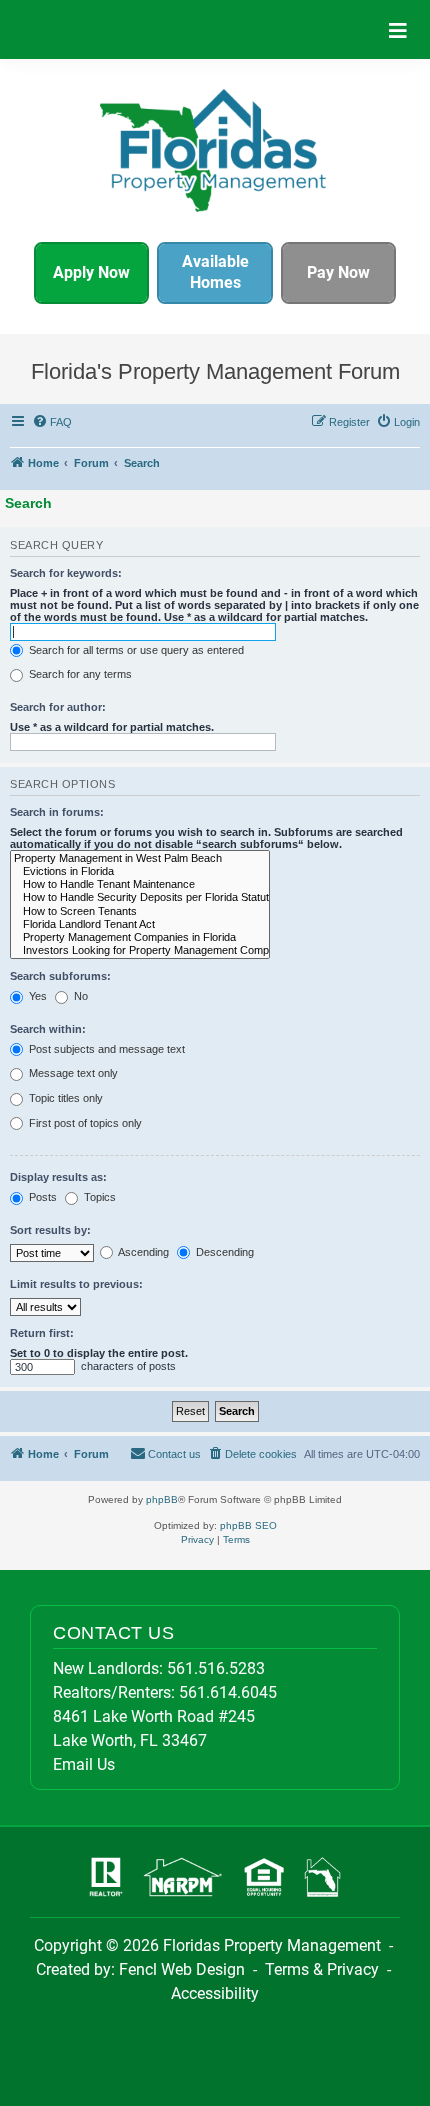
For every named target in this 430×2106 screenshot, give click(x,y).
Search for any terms (79, 674)
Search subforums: (60, 976)
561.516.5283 (216, 1668)
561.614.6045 (228, 1692)
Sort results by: (50, 1230)
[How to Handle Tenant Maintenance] (140, 884)
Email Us (84, 1764)
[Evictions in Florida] (140, 871)
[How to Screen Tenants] (140, 911)
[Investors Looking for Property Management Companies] (140, 950)
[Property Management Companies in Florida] (140, 937)
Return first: (42, 1333)
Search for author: (58, 707)
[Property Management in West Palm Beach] (140, 858)
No (79, 996)
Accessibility (215, 1993)
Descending (223, 1252)
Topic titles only (64, 1098)
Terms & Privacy (322, 1969)
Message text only (72, 1073)
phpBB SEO (248, 1525)
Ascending (142, 1252)
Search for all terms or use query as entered (135, 650)
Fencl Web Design (182, 1969)
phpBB (162, 1499)
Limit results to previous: (76, 1284)
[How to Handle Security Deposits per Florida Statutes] (140, 897)
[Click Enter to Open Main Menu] (398, 29)
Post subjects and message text (105, 1049)
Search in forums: (57, 812)
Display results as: (58, 1177)
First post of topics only (84, 1123)
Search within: (48, 1029)
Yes (36, 996)
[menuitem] (53, 422)
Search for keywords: (66, 573)
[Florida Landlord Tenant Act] (140, 924)
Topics (98, 1197)
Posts (41, 1197)
